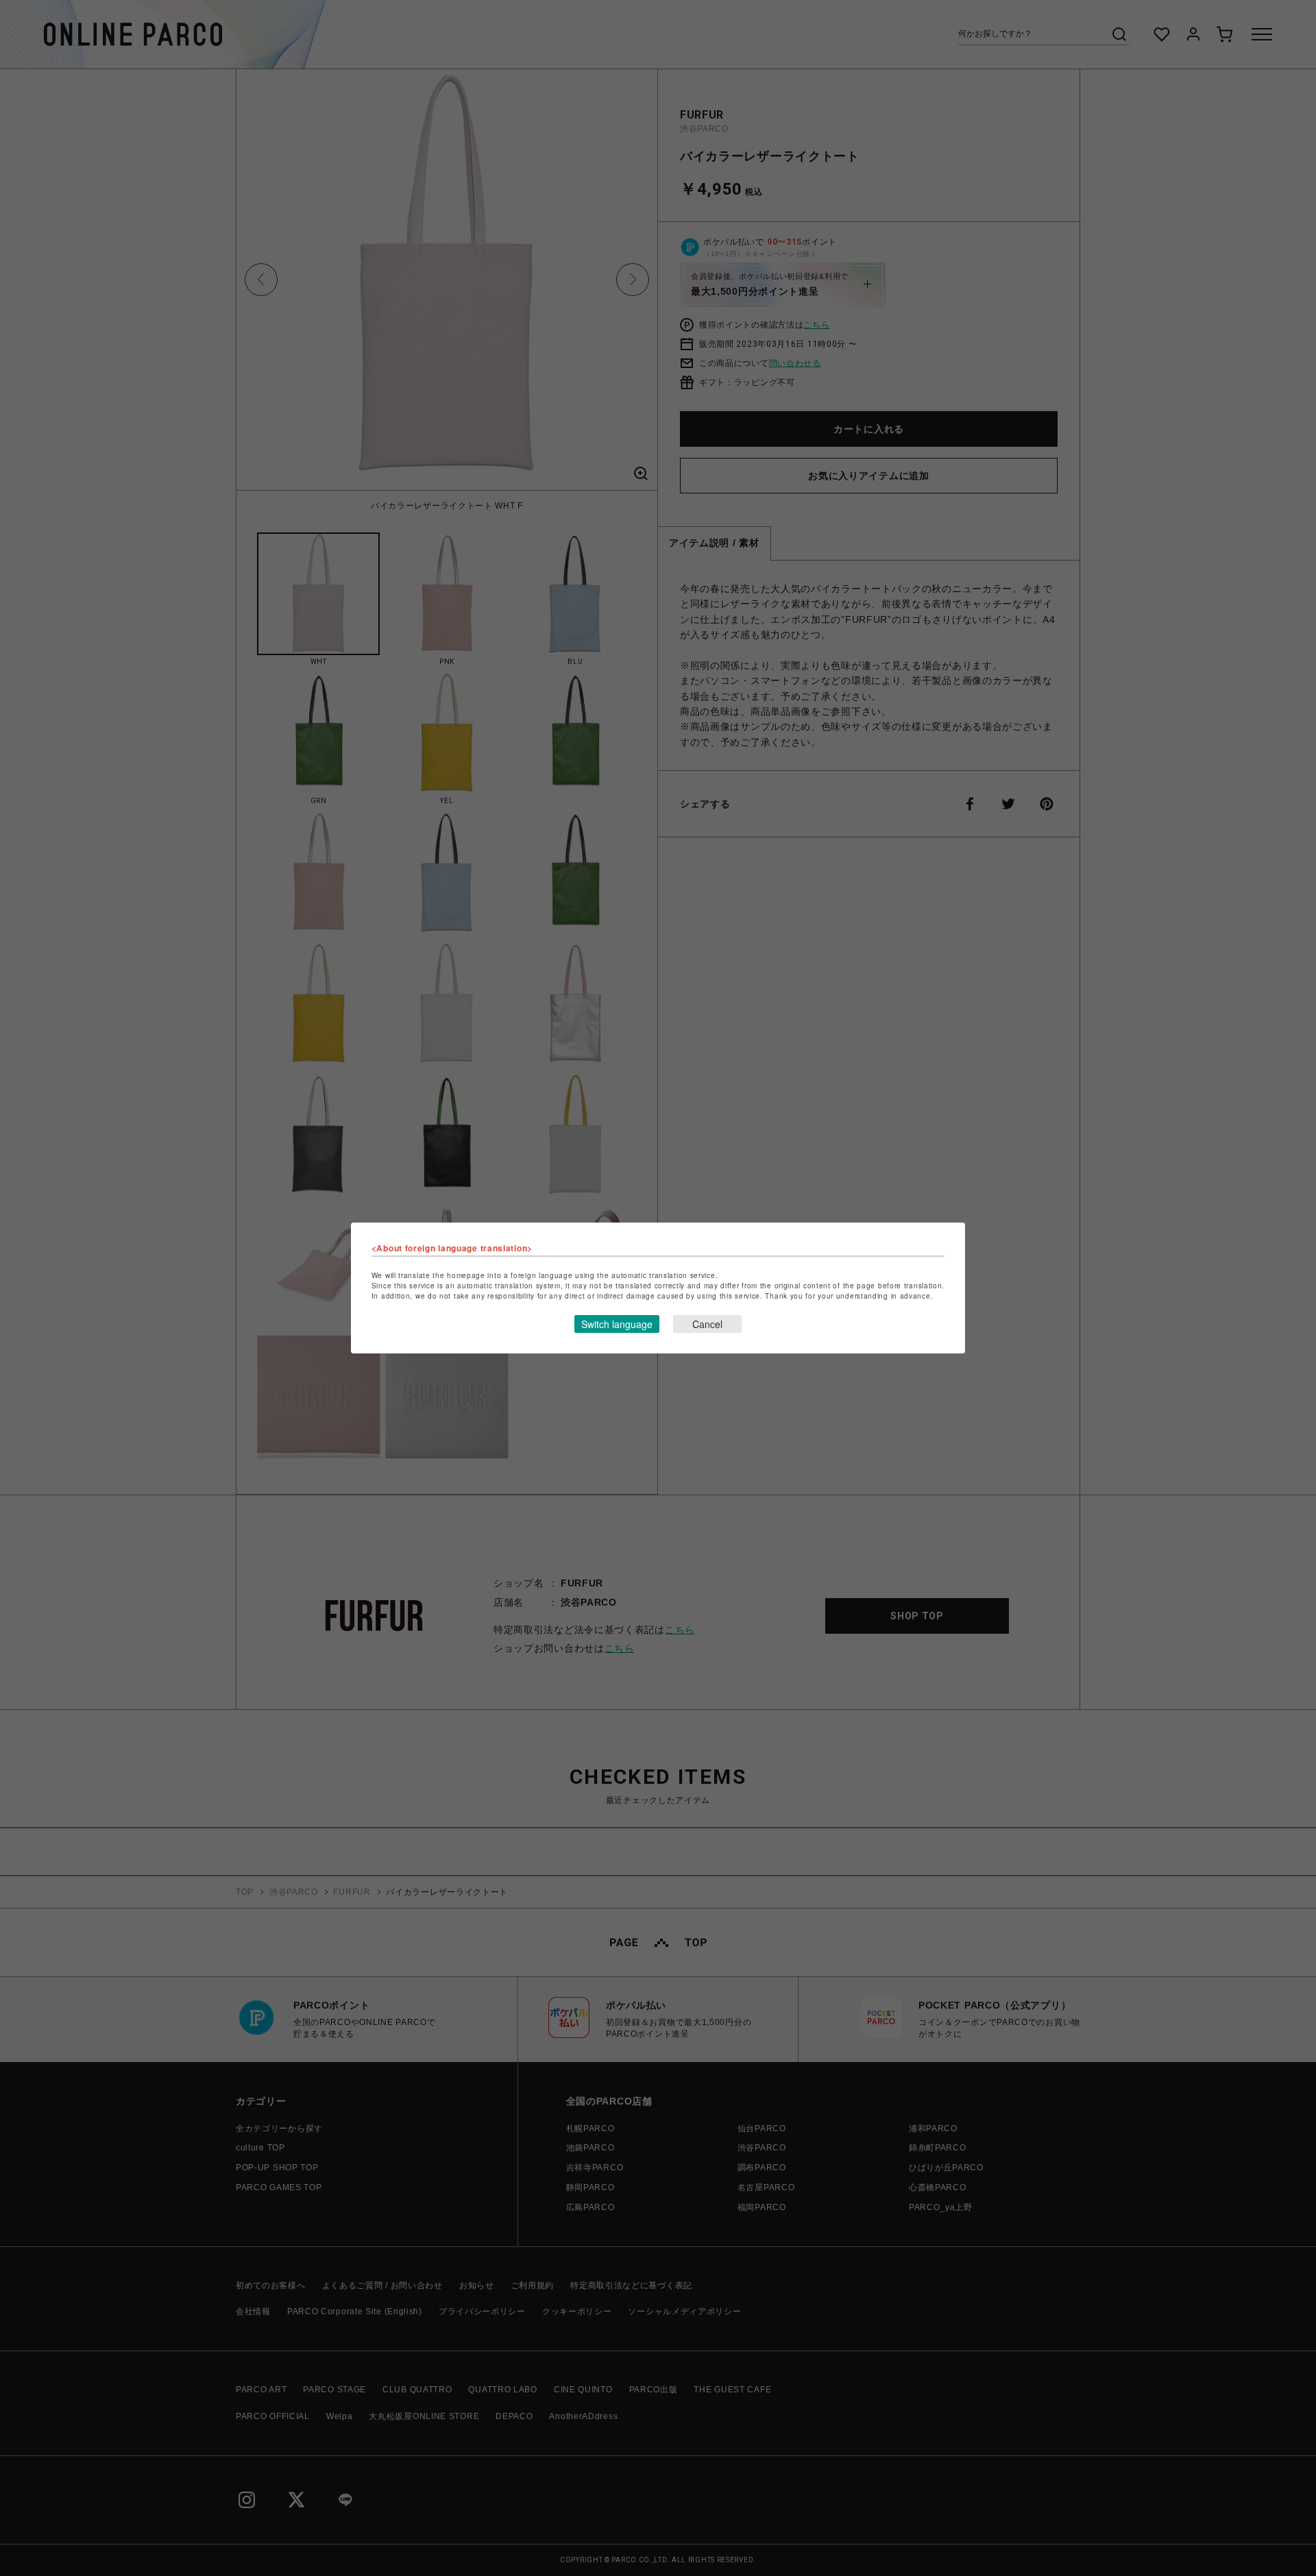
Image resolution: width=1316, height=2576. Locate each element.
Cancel (707, 1324)
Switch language (617, 1324)
